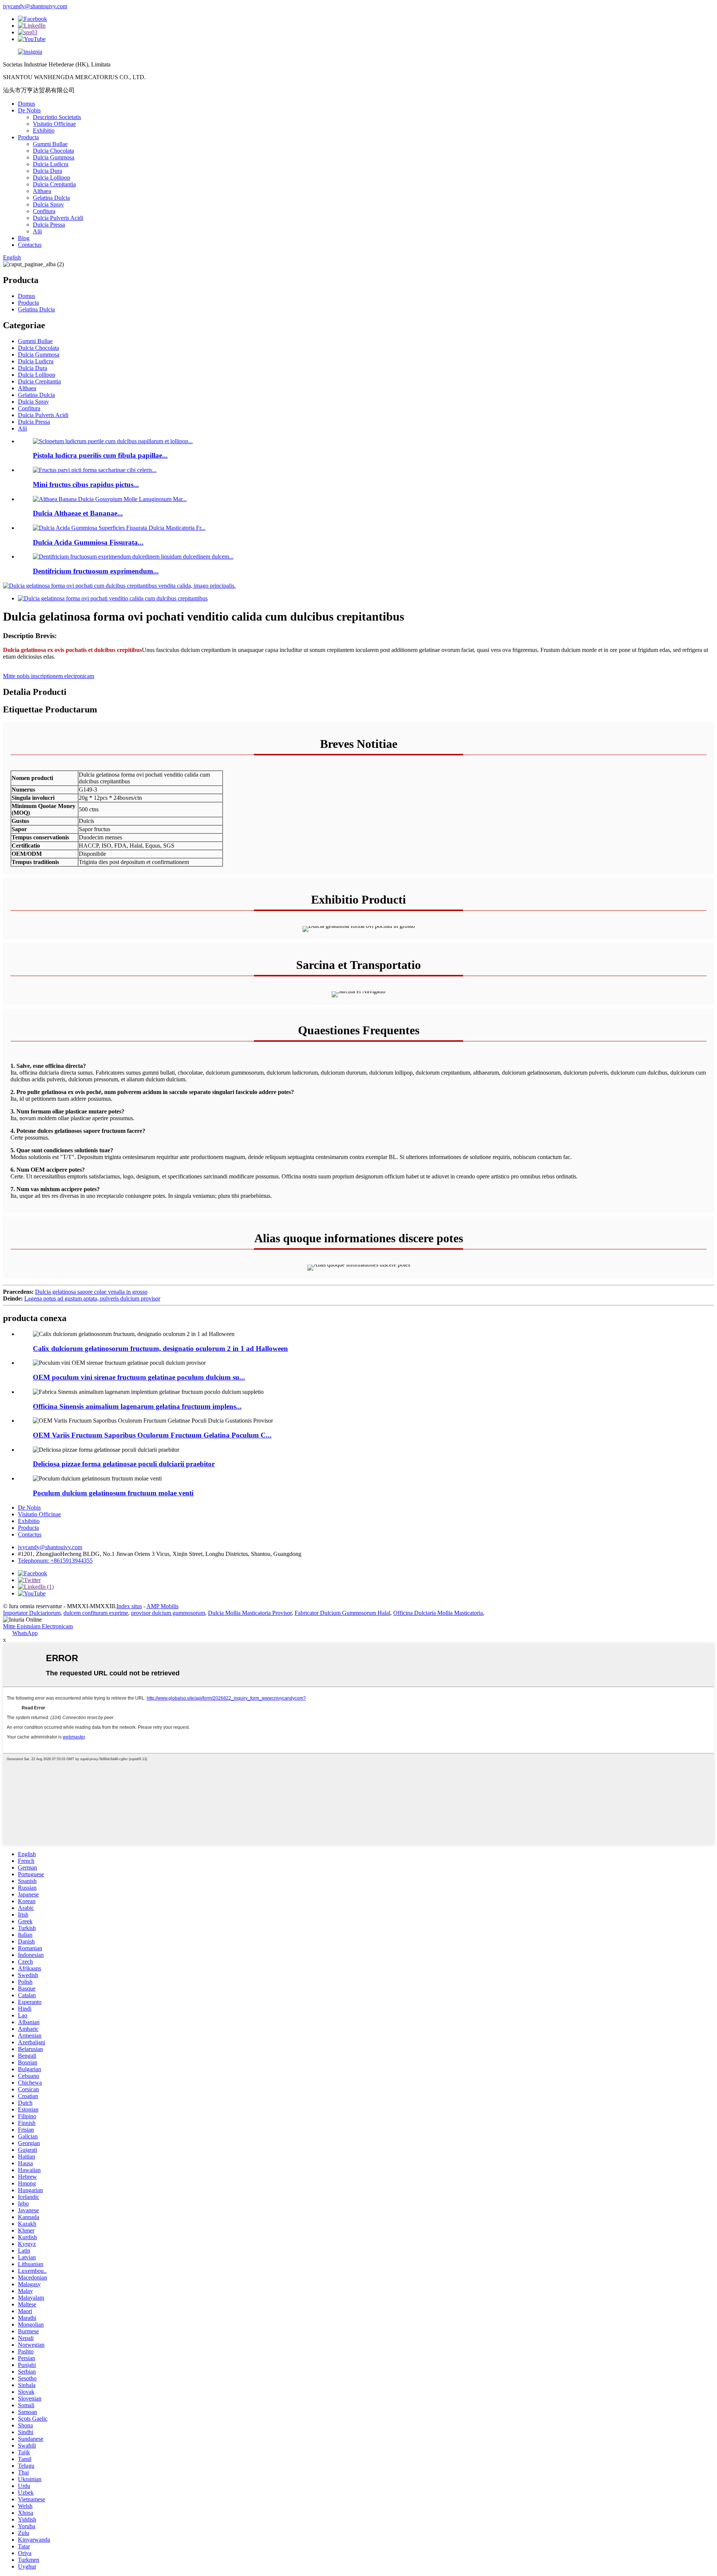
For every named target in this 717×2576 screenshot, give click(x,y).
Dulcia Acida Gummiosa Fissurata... (88, 542)
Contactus (30, 245)
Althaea (42, 191)
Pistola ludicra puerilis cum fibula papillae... (100, 455)
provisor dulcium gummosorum (168, 1613)
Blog (24, 238)
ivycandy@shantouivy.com (35, 6)
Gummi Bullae (50, 144)
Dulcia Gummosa (54, 157)
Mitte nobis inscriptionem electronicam (49, 676)
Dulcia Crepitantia (54, 184)
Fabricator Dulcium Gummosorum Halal (342, 1613)
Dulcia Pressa (49, 225)
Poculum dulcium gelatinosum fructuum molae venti (113, 1493)
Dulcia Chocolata (53, 151)
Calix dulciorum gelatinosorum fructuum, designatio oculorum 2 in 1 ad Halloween (160, 1348)
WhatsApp (25, 1633)
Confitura (44, 211)
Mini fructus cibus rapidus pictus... (86, 484)
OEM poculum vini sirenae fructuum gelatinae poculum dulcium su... (139, 1377)
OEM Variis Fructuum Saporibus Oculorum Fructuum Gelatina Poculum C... (152, 1435)
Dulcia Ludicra (51, 164)
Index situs (129, 1606)
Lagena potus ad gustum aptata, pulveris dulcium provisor (92, 1298)
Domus (27, 104)
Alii (37, 231)
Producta (28, 137)
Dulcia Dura (47, 171)
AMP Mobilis (162, 1606)
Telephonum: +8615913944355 (55, 1561)
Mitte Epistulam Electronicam (38, 1626)
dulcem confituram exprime (96, 1613)
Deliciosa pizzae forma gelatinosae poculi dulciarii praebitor (124, 1464)
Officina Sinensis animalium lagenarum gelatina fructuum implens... (137, 1406)
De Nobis (29, 110)
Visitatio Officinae (54, 124)
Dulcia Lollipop (52, 178)
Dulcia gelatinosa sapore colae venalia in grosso (91, 1292)
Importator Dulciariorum (32, 1613)
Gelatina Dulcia (51, 198)
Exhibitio (44, 130)
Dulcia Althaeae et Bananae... (78, 513)
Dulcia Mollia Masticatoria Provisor (250, 1613)
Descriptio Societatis (57, 117)
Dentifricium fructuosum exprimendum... (96, 571)
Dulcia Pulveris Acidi (58, 218)
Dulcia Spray (48, 204)
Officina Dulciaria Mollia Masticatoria (438, 1613)
